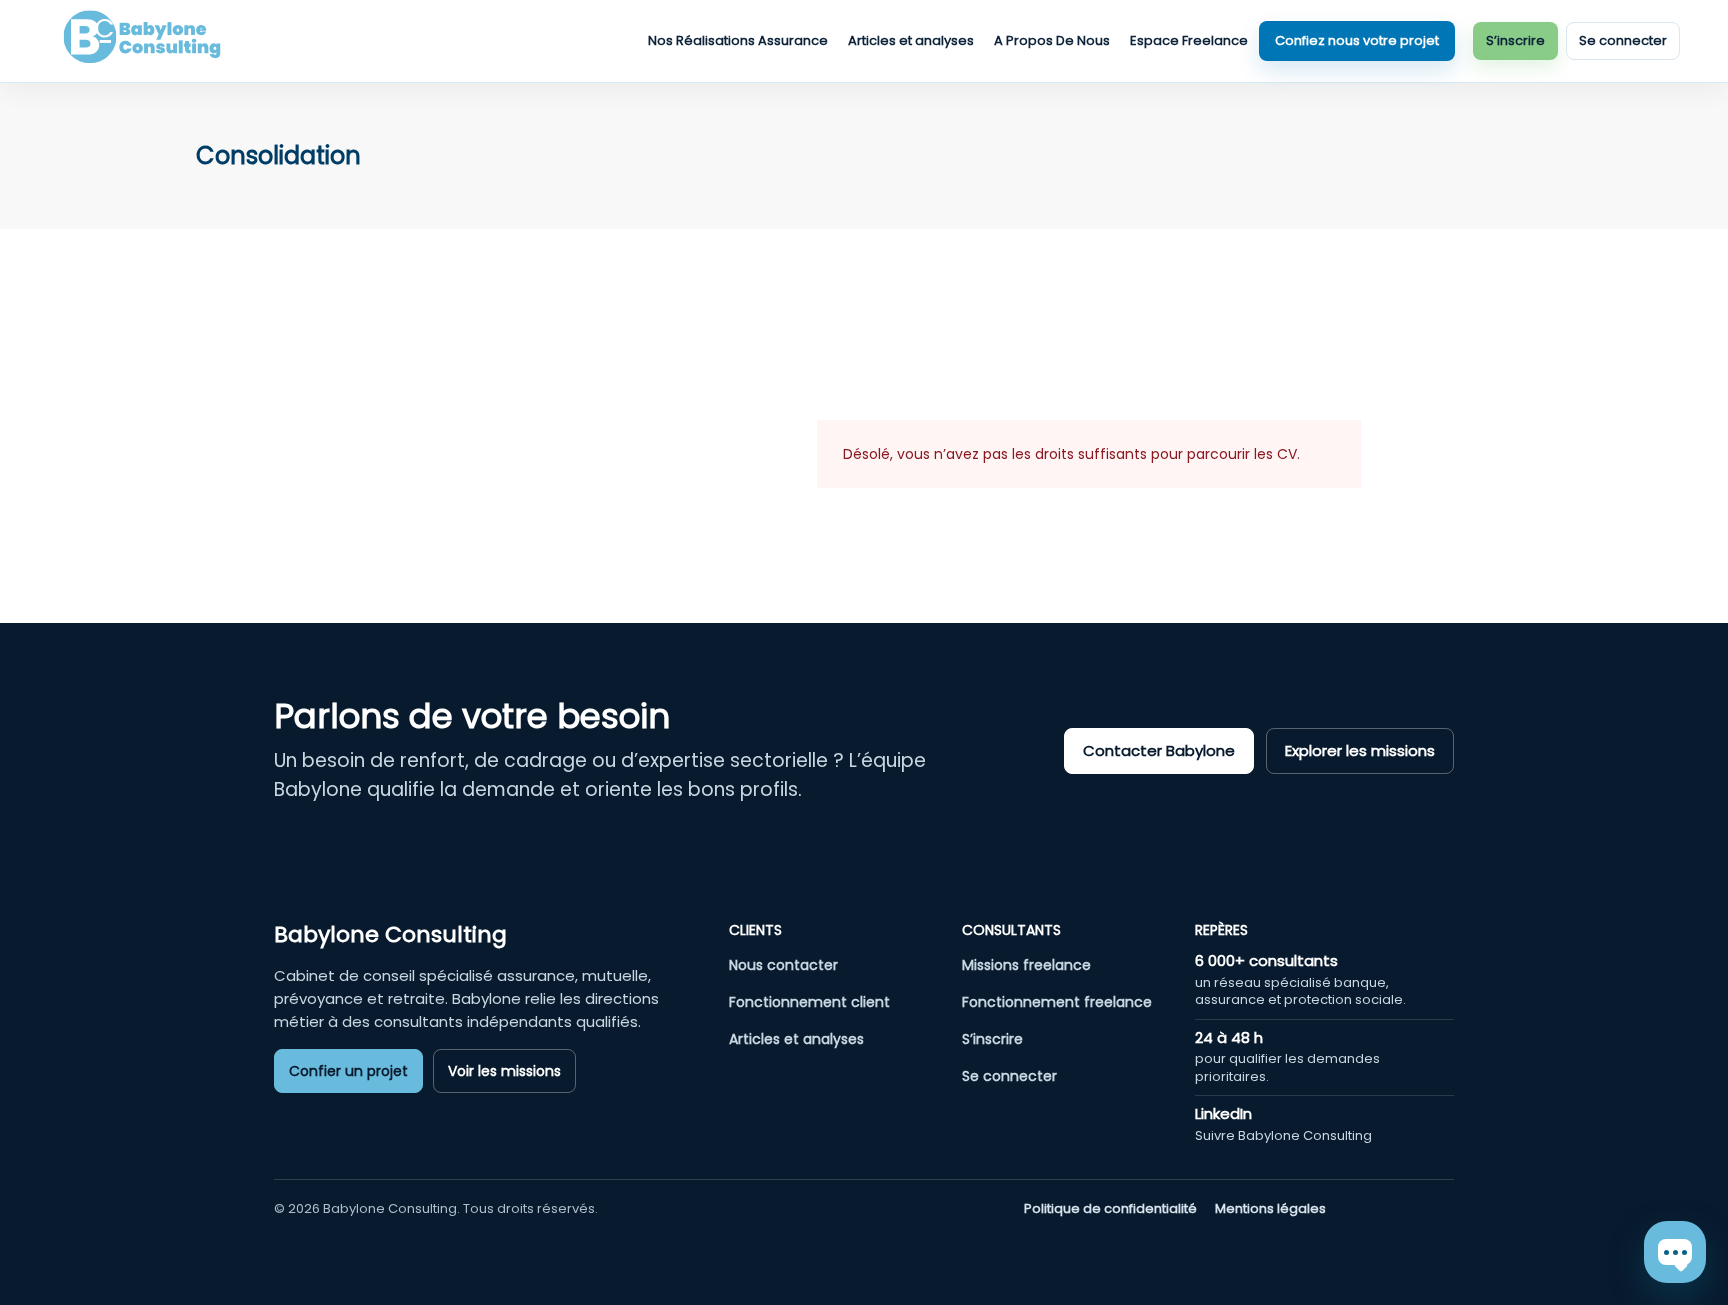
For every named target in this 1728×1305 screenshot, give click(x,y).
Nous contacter (783, 965)
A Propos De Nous (1052, 40)
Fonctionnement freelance (1057, 1002)
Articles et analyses (911, 40)
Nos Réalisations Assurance (738, 40)
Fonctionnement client (809, 1002)
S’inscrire (1515, 40)
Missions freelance (1026, 965)
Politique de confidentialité (1110, 1209)
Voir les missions (504, 1071)
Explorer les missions (1360, 750)
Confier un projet (348, 1071)
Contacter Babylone (1159, 750)
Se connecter (1623, 40)
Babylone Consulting (390, 934)
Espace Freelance (1189, 40)
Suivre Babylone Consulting (1283, 1135)
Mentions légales (1270, 1209)
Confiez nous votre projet (1357, 40)
